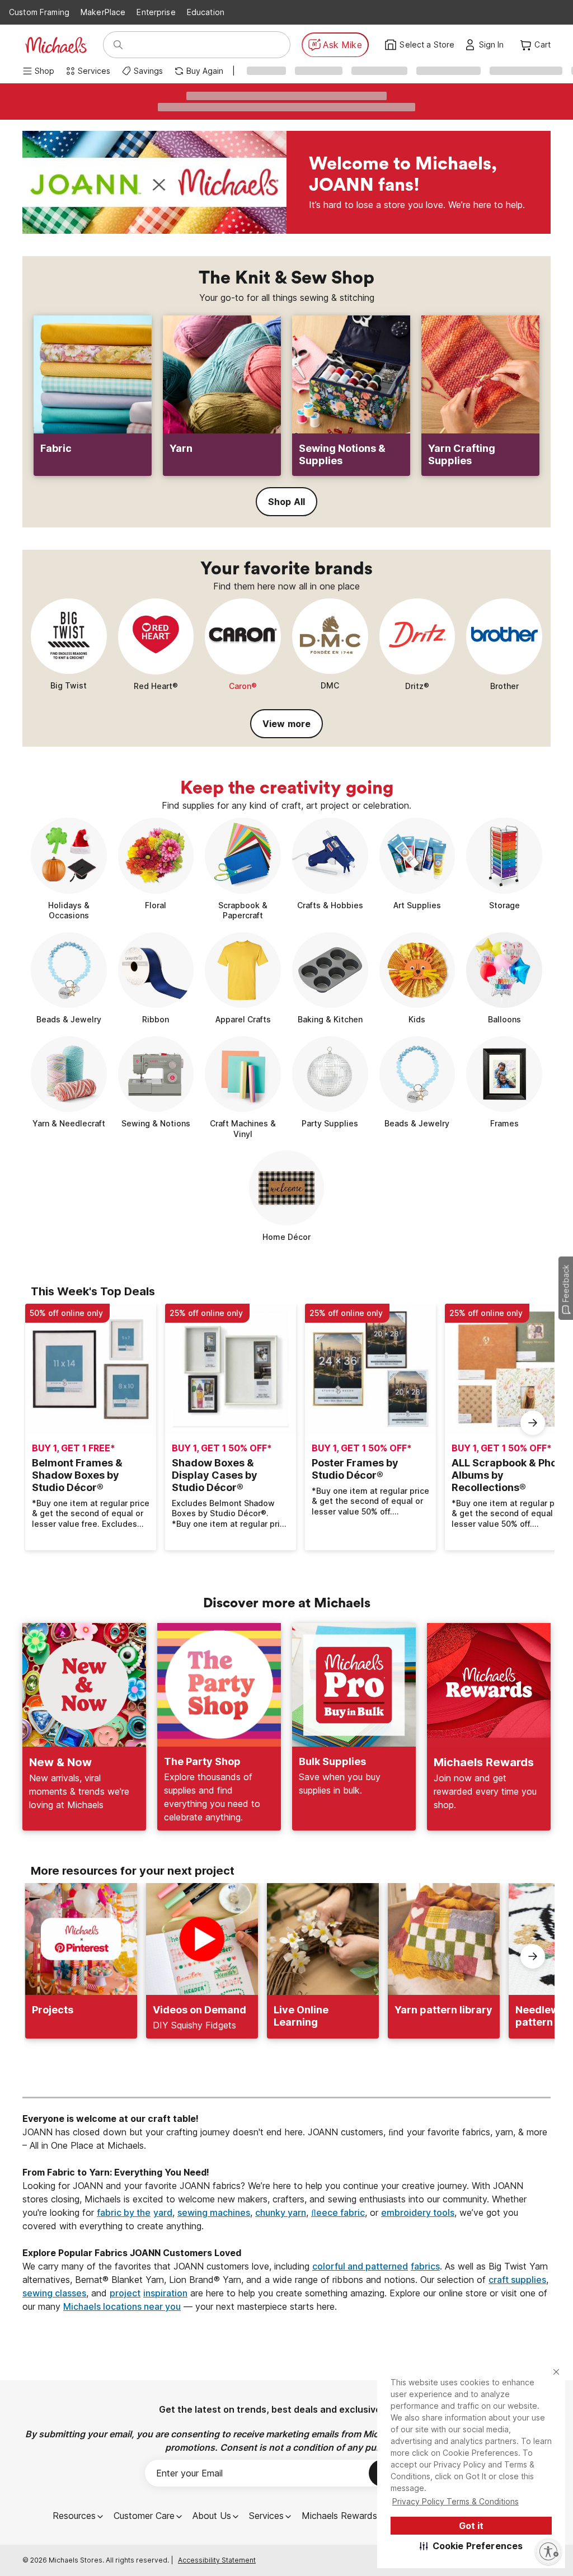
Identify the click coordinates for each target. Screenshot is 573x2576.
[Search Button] (118, 45)
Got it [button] (471, 2526)
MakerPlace (103, 12)
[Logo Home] (56, 45)
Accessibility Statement (217, 2560)
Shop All (286, 502)
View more (286, 724)
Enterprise (156, 12)
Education (206, 12)
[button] (471, 2546)
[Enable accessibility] (548, 2551)
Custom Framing (39, 12)
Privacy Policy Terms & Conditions (455, 2501)
